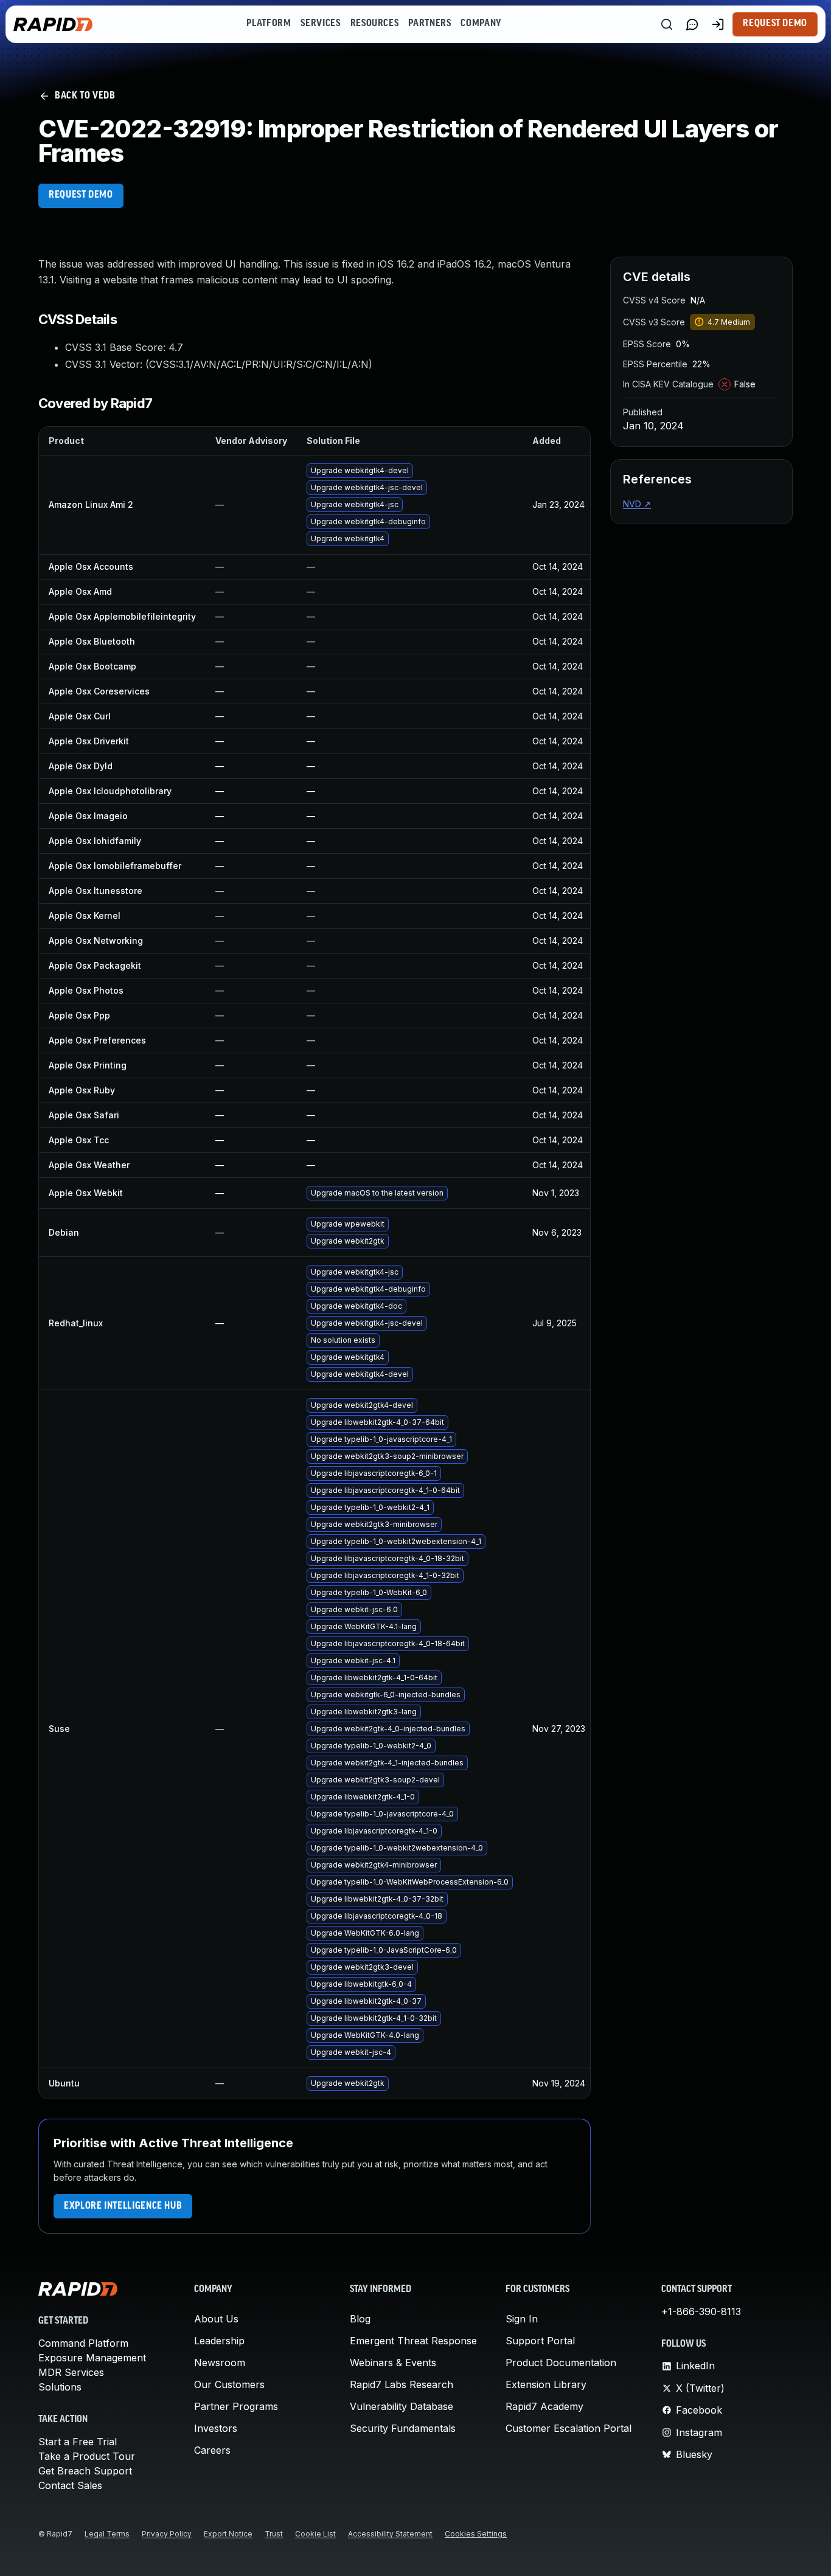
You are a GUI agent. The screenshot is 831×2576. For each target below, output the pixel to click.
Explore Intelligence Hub (123, 2206)
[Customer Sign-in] (718, 24)
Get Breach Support (85, 2471)
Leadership (219, 2341)
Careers (212, 2450)
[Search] (667, 24)
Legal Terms (107, 2534)
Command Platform (83, 2343)
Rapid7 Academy (544, 2406)
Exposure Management (92, 2358)
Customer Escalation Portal (568, 2428)
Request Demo (775, 24)
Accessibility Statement (390, 2534)
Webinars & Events (393, 2363)
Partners (429, 24)
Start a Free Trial (78, 2442)
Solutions (60, 2387)
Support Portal (540, 2341)
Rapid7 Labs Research (402, 2384)
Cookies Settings (476, 2534)
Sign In (522, 2319)
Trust (274, 2534)
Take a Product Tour (87, 2456)
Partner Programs (236, 2406)
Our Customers (229, 2384)
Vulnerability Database (402, 2406)
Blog (360, 2319)
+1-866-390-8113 (701, 2311)
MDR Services (71, 2372)
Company (481, 24)
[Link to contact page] (692, 24)
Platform (269, 24)
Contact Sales (70, 2485)
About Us (216, 2319)
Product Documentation (561, 2363)
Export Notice (228, 2534)
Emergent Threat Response (413, 2341)
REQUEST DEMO (81, 195)
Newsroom (220, 2363)
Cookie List (315, 2534)
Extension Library (546, 2384)
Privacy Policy (167, 2534)
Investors (216, 2428)
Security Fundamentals (403, 2428)
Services (320, 24)
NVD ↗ (637, 504)
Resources (375, 24)
